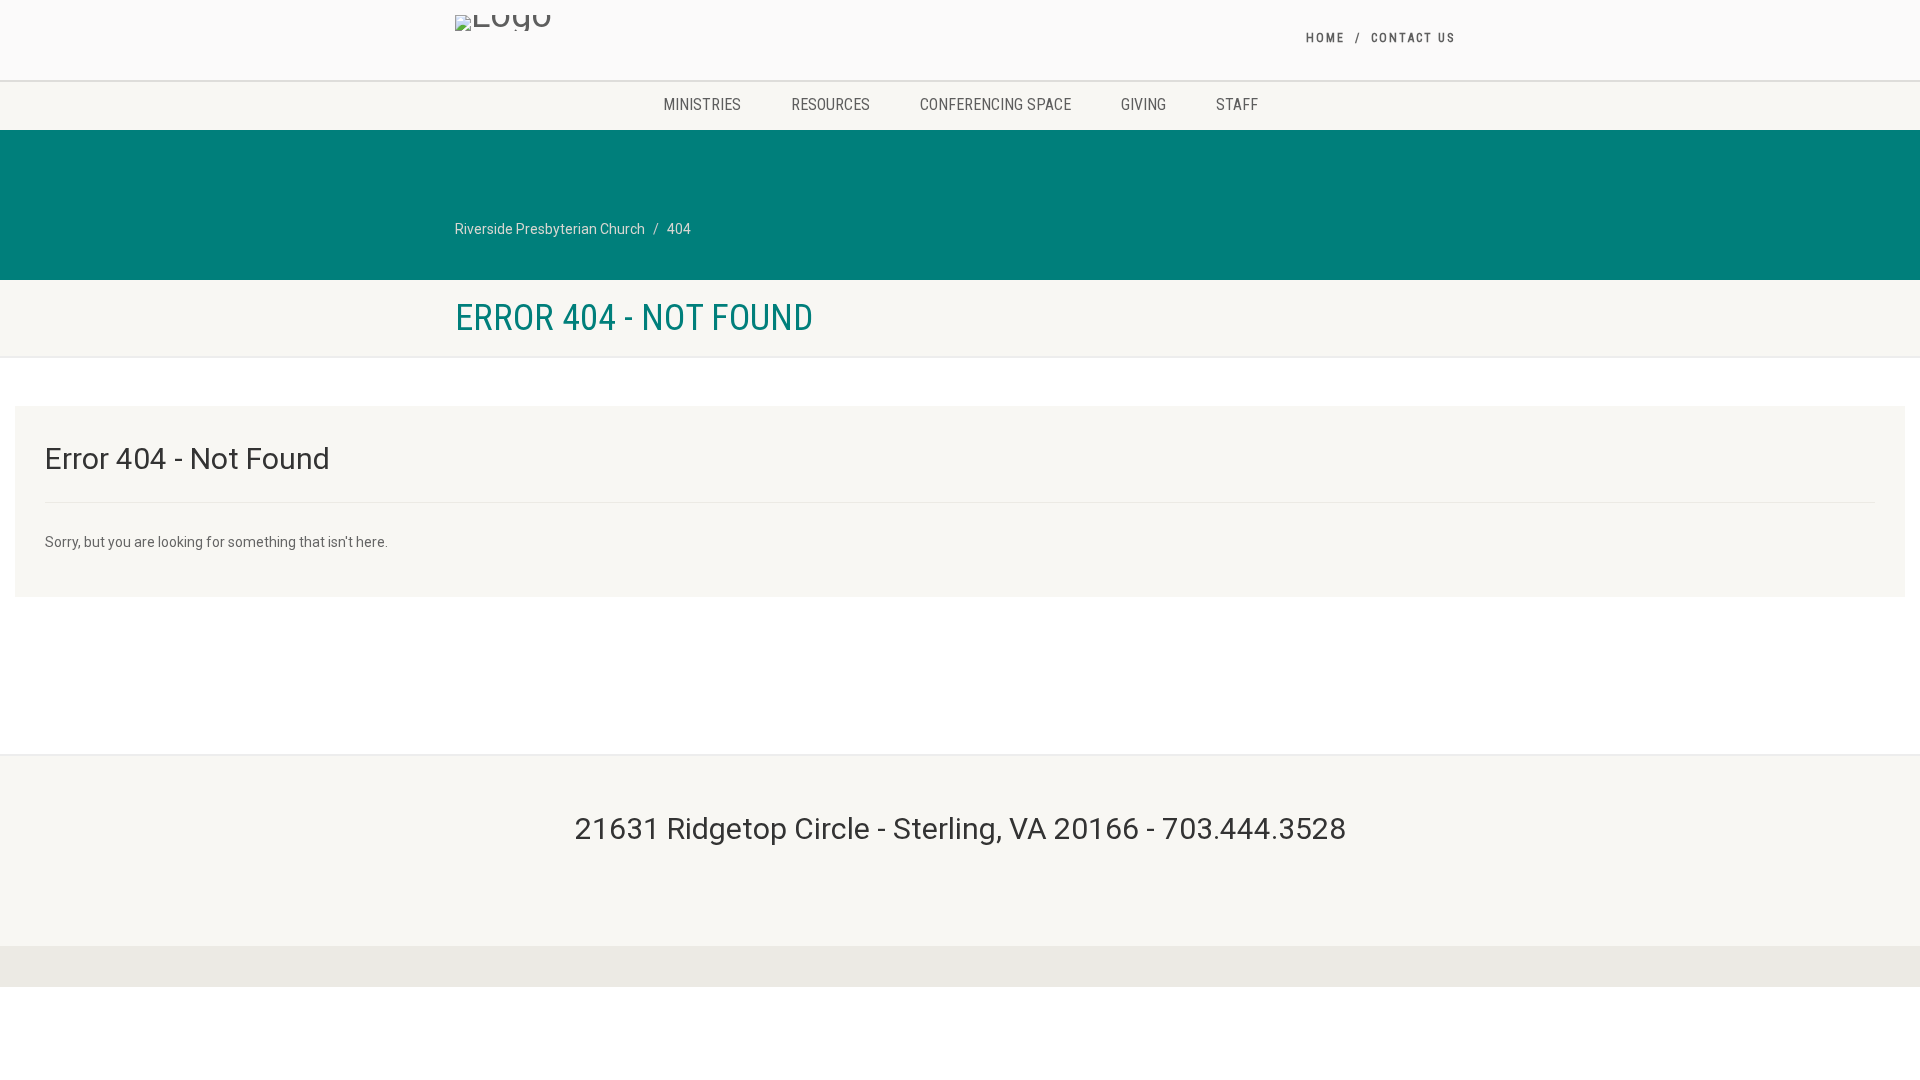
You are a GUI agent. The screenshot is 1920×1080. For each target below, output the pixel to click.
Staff (1237, 104)
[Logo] (613, 23)
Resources (830, 104)
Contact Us (1413, 38)
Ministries (702, 104)
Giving (1143, 104)
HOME (1325, 38)
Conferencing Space (995, 104)
